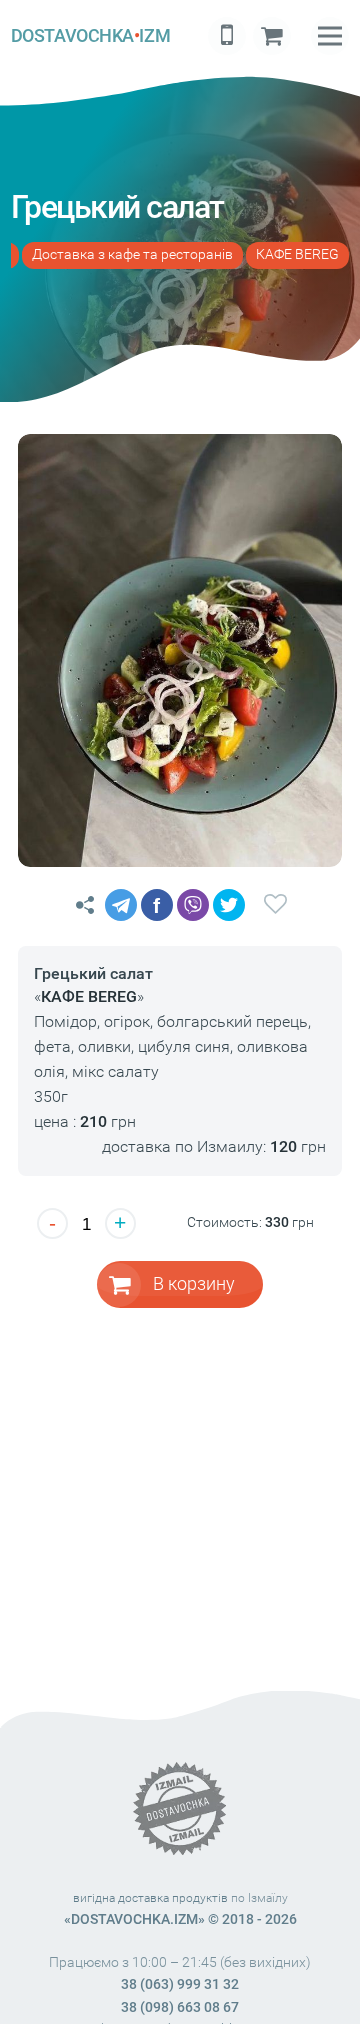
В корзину (194, 1283)
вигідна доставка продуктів (150, 1898)
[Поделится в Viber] (193, 905)
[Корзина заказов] (272, 36)
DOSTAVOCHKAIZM (90, 35)
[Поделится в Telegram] (121, 905)
